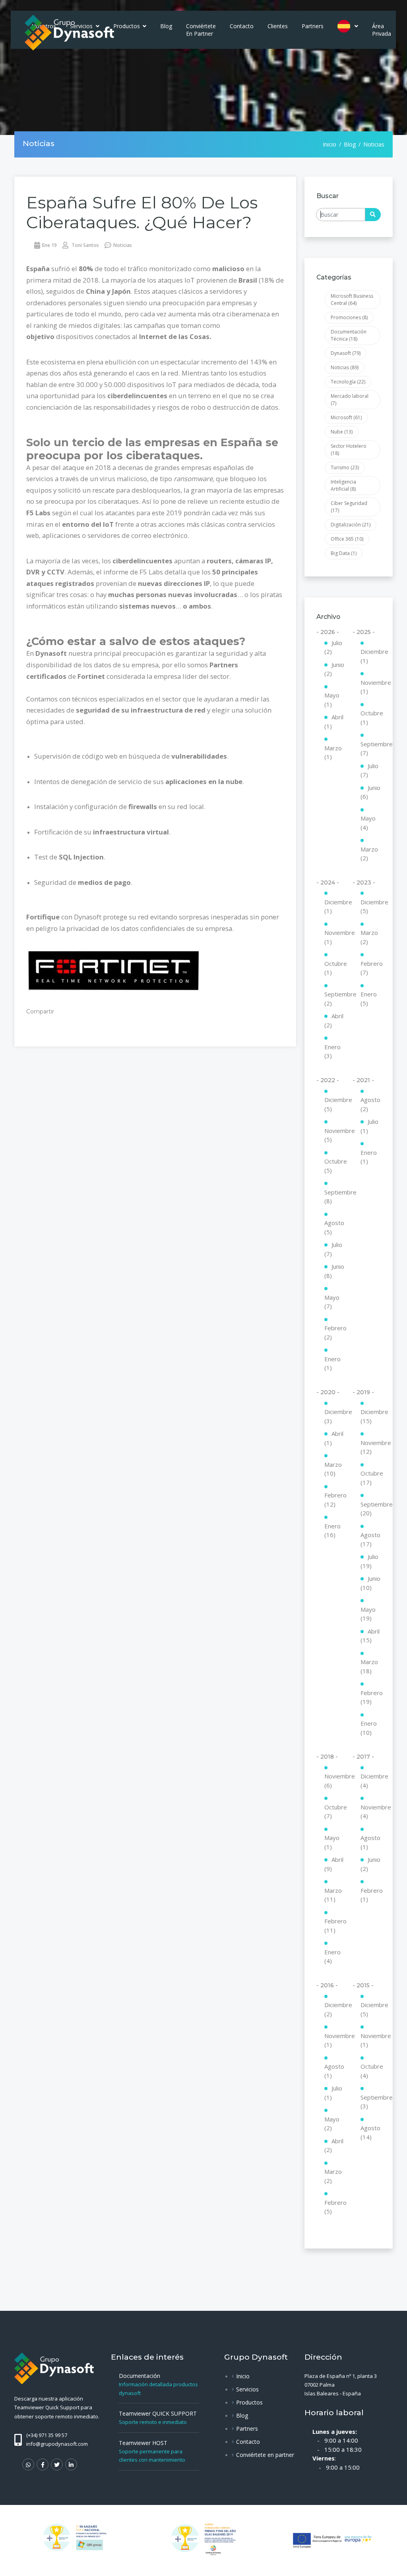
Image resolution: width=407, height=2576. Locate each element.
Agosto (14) (370, 2132)
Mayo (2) (332, 2124)
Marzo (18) (369, 1666)
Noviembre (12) (371, 1447)
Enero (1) (332, 1363)
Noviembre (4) (371, 1812)
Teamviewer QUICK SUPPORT (158, 2413)
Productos (127, 26)
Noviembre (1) (371, 687)
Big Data (344, 553)
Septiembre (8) (334, 1197)
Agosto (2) (370, 1104)
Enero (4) (332, 1957)
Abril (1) (334, 722)
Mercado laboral (350, 400)
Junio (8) (334, 1271)
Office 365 (347, 539)
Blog (166, 26)
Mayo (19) (368, 1614)
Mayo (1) (332, 700)
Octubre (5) (334, 1166)
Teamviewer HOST (143, 2443)
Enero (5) (369, 999)
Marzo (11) (333, 1895)
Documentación (140, 2376)
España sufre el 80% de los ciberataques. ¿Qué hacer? (142, 212)
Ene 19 (49, 245)
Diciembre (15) (371, 1416)
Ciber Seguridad (349, 507)
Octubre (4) (371, 2071)
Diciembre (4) (371, 1781)
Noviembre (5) (334, 1135)
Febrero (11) (334, 1926)
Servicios (247, 2389)
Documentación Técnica (349, 335)
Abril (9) (334, 1864)
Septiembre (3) (371, 2102)
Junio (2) (334, 669)
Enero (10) (369, 1728)
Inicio (329, 144)
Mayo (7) (332, 1302)
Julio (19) (369, 1561)
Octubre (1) (371, 718)
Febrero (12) (334, 1500)
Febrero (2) (334, 1332)
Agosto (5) (334, 1227)
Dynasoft (346, 353)
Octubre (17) (371, 1478)
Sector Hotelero (349, 450)
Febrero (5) (334, 2207)
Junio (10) (370, 1583)
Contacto (242, 26)
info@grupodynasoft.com (57, 2444)
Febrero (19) (371, 1697)
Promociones (349, 317)
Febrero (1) (371, 1895)
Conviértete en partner (201, 30)
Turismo (345, 467)
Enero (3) (332, 1051)
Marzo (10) (333, 1469)
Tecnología (348, 382)
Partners (313, 26)
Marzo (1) (333, 752)
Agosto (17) (370, 1539)
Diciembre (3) (334, 1416)
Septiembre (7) (371, 749)
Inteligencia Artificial (343, 485)
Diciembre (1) (371, 656)
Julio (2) (333, 647)
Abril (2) (334, 1020)
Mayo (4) (368, 823)
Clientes (278, 26)
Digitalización (351, 525)
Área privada (382, 30)
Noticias (123, 245)
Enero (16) (332, 1531)
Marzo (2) (369, 854)
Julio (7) (369, 770)
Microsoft (346, 417)
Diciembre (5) (371, 907)
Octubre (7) (334, 1812)
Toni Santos (85, 245)
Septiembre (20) (371, 1509)
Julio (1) (369, 1126)
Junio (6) (370, 792)
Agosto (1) (370, 1842)
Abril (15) (370, 1636)
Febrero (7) (371, 968)
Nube (342, 432)
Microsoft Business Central (352, 300)
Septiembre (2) (334, 999)
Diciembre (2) (334, 2009)
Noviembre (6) (334, 1781)
